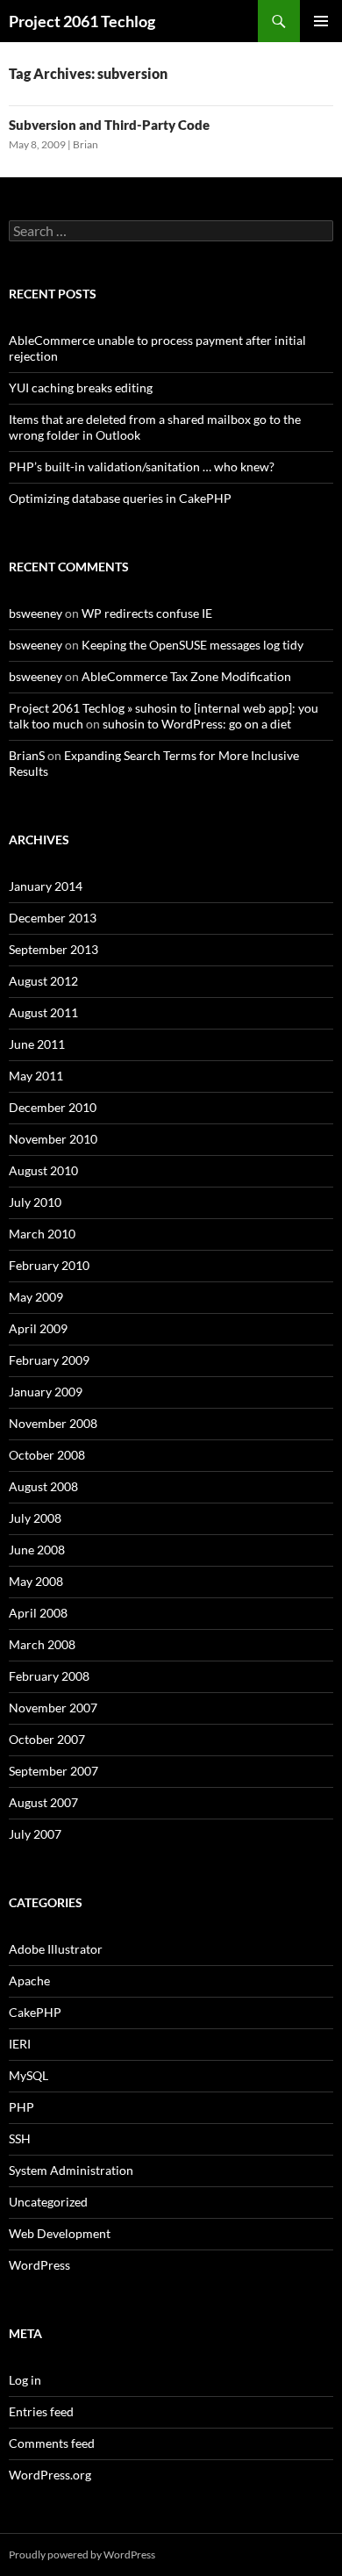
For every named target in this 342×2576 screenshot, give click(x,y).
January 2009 (46, 1392)
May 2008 (36, 1581)
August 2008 (43, 1486)
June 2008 (37, 1550)
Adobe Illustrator (56, 1949)
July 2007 (35, 1834)
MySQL (28, 2075)
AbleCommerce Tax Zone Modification (186, 676)
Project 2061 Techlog (82, 21)
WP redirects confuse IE (147, 613)
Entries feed (41, 2411)
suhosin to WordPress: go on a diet (197, 724)
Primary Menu (321, 21)
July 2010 (35, 1202)
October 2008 (47, 1455)
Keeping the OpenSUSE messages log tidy (192, 645)
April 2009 (38, 1328)
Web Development (60, 2233)
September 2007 (53, 1771)
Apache (29, 1980)
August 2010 (43, 1170)
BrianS (27, 755)
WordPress (39, 2265)
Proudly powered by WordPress (82, 2554)
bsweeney (36, 613)
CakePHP (35, 2012)
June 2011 (37, 1044)
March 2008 (42, 1644)
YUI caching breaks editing (81, 387)
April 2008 (38, 1613)
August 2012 (43, 981)
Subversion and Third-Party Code (109, 125)
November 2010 (53, 1139)
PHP (21, 2107)
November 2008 (53, 1423)
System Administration (71, 2170)
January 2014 (46, 886)
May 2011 (36, 1076)
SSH (20, 2138)
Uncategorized (48, 2202)
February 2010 (49, 1265)
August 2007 (43, 1802)
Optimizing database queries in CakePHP (120, 498)
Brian (85, 144)
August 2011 (43, 1012)
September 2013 (53, 949)
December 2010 (53, 1107)
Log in (25, 2380)
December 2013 (53, 918)
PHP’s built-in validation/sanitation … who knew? (142, 466)
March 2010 (42, 1234)
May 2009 (36, 1297)
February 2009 (49, 1360)
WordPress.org (50, 2475)
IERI (20, 2044)
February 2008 (49, 1676)
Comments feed (52, 2443)
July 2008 (35, 1518)
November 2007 (53, 1708)
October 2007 (47, 1739)
